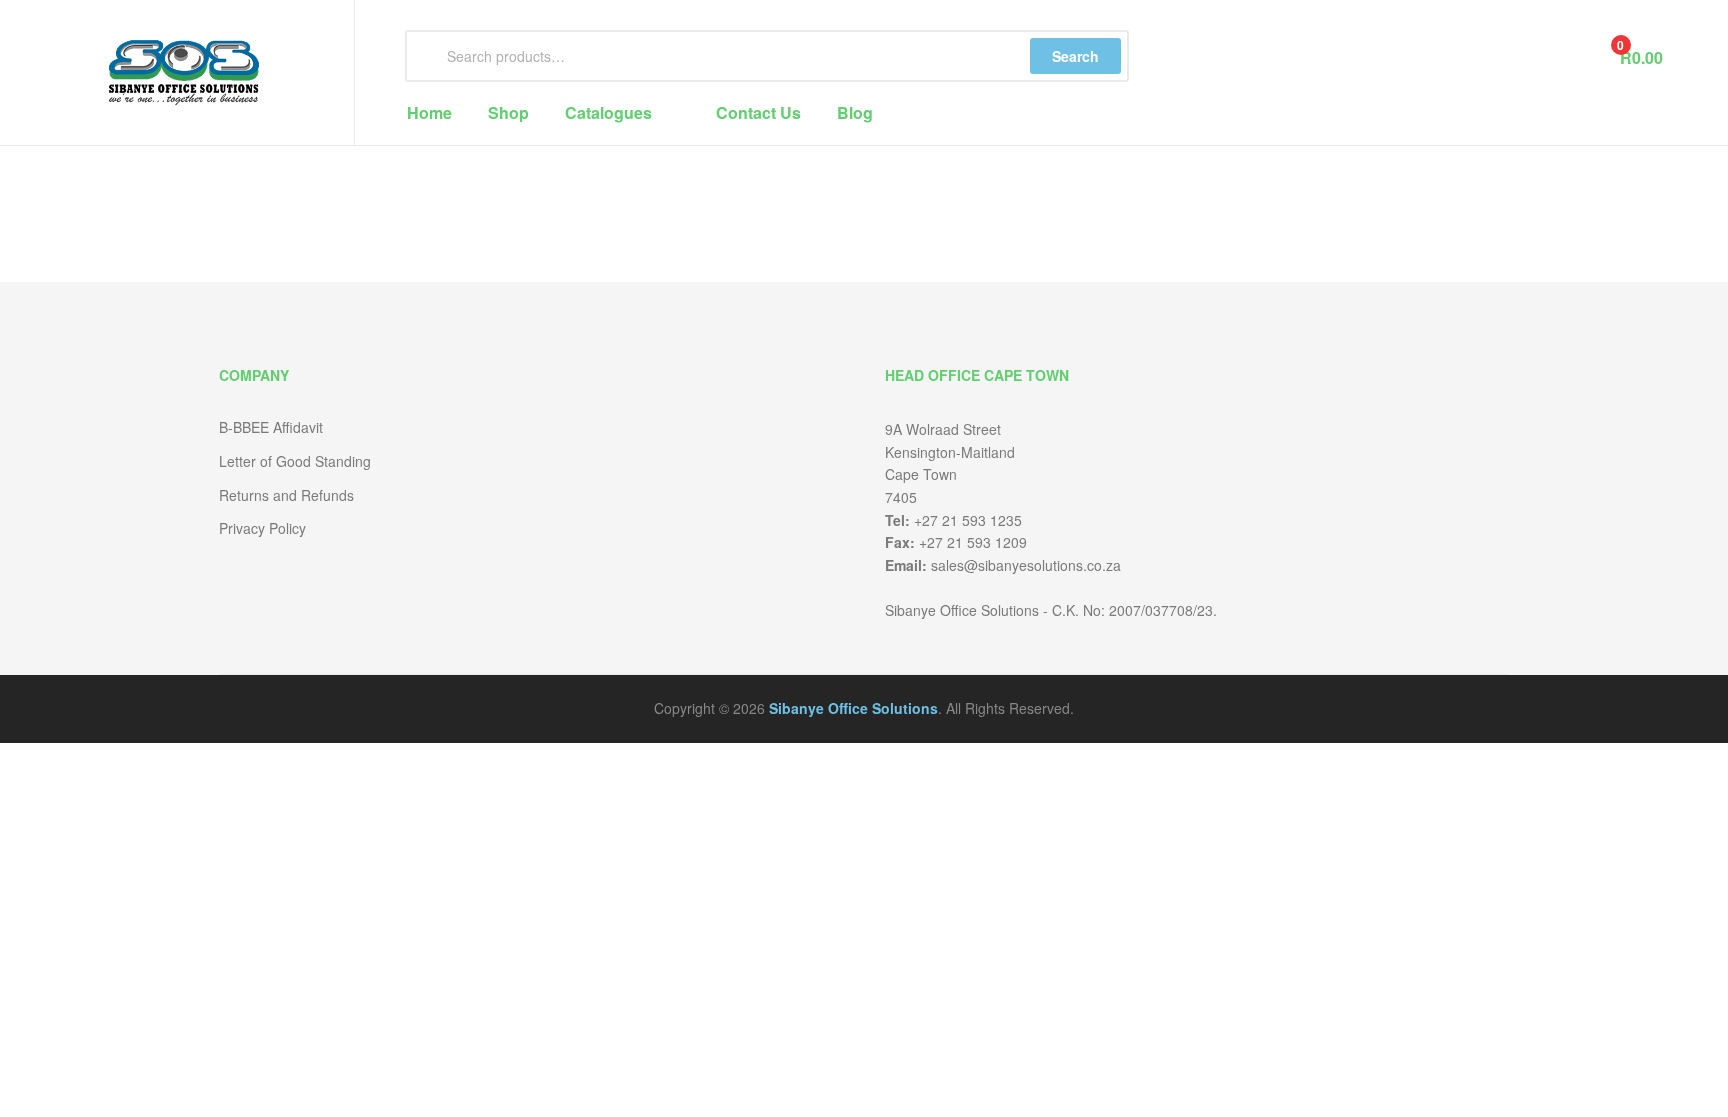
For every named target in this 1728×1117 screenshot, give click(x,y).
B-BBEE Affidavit (271, 427)
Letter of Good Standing (295, 461)
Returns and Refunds (286, 495)
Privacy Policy (262, 528)
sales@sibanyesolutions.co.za (1026, 565)
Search (1075, 56)
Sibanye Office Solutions (853, 708)
